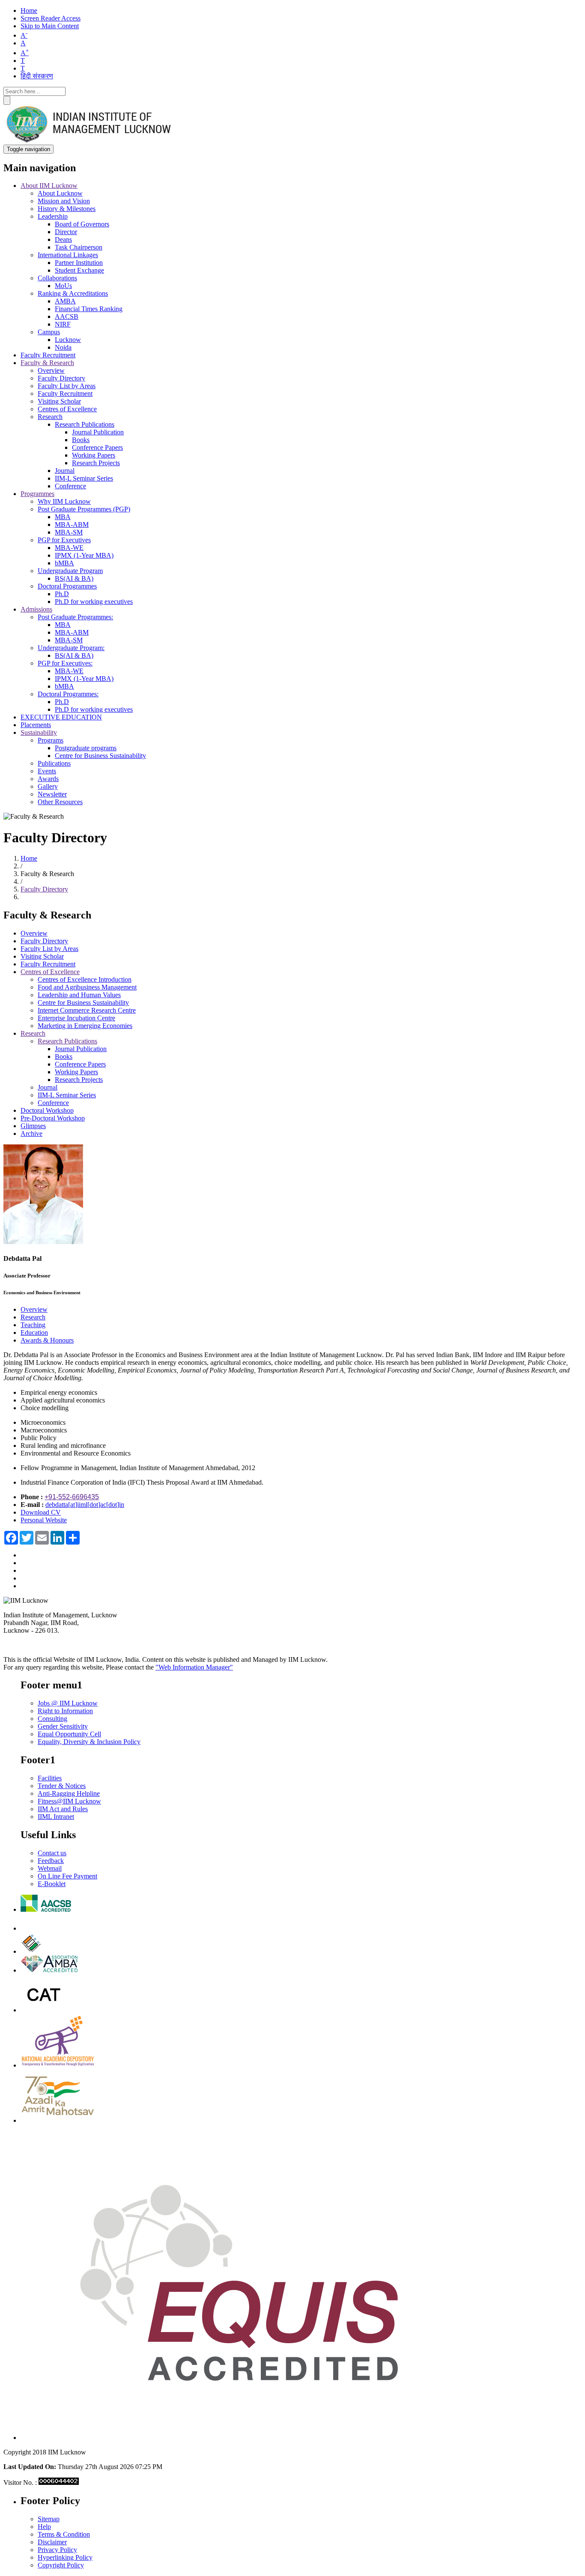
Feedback (51, 1861)
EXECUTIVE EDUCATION (61, 717)
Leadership (53, 216)
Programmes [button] (37, 494)
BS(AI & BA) (74, 578)
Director (66, 232)
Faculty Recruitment (48, 355)
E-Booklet (52, 1884)
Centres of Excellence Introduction (85, 979)
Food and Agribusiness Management (87, 987)
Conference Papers (97, 447)
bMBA (64, 563)
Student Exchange (79, 270)
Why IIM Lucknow (64, 501)
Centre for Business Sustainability (100, 756)
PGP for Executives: (65, 663)
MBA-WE (69, 548)
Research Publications (85, 424)
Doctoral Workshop (47, 1110)
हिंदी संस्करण (37, 76)
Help (44, 2527)
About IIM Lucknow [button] (49, 186)
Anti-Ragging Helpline (69, 1793)
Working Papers (94, 455)
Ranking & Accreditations (73, 293)
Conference (70, 486)
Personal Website (44, 1520)
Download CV (41, 1512)
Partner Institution (79, 263)
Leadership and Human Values (79, 995)
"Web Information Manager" (194, 1667)
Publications (54, 763)
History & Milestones (67, 209)
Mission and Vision (64, 201)
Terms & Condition (64, 2534)
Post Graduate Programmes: (75, 617)
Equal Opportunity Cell (69, 1734)
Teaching (33, 1325)
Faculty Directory (61, 378)
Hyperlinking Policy (65, 2557)
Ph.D (62, 594)
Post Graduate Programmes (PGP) (84, 509)
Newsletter (52, 794)
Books (81, 440)
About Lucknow (60, 193)
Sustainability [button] (39, 732)
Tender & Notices (62, 1786)
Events (47, 771)
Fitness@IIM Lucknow (69, 1801)
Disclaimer (52, 2542)
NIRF (63, 324)
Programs (51, 740)
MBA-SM (69, 532)
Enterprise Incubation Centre (76, 1018)
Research (50, 417)
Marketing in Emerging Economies (85, 1026)
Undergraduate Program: (71, 648)
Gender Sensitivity (63, 1726)
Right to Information (65, 1711)
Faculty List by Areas (67, 386)
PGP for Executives (64, 540)
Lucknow (68, 340)
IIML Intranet (56, 1817)
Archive (31, 1133)
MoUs (63, 286)
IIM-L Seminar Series (84, 478)
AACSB (67, 316)
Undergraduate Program (70, 571)
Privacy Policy (57, 2550)
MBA (63, 517)
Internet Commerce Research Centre (87, 1010)
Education (34, 1333)
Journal (65, 471)
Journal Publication (98, 432)
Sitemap (49, 2519)
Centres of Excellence (67, 409)
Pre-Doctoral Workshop (53, 1118)
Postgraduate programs (86, 748)
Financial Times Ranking (89, 309)
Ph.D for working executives (94, 602)
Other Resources (60, 802)
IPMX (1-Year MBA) (84, 555)
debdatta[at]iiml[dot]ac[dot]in (85, 1505)
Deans (63, 239)
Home (29, 10)
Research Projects (96, 463)
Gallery (48, 786)
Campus (49, 332)
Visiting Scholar (59, 401)
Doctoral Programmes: (68, 694)
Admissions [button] (36, 609)
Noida (63, 347)
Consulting (52, 1719)
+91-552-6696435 (72, 1497)
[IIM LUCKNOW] (89, 141)
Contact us (52, 1853)
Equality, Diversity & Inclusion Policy (89, 1742)
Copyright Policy (61, 2565)
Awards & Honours (47, 1340)
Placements (36, 725)
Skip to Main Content (50, 26)
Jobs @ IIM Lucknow (68, 1703)
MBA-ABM (72, 524)
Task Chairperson (79, 247)
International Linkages (68, 255)
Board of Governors (82, 224)
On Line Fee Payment (67, 1876)
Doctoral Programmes (67, 586)
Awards (48, 779)
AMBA (65, 301)
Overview (51, 370)
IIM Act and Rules (63, 1809)
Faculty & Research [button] (47, 363)
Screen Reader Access (51, 18)
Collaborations (57, 278)
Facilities (50, 1778)
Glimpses (33, 1126)
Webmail (50, 1868)
